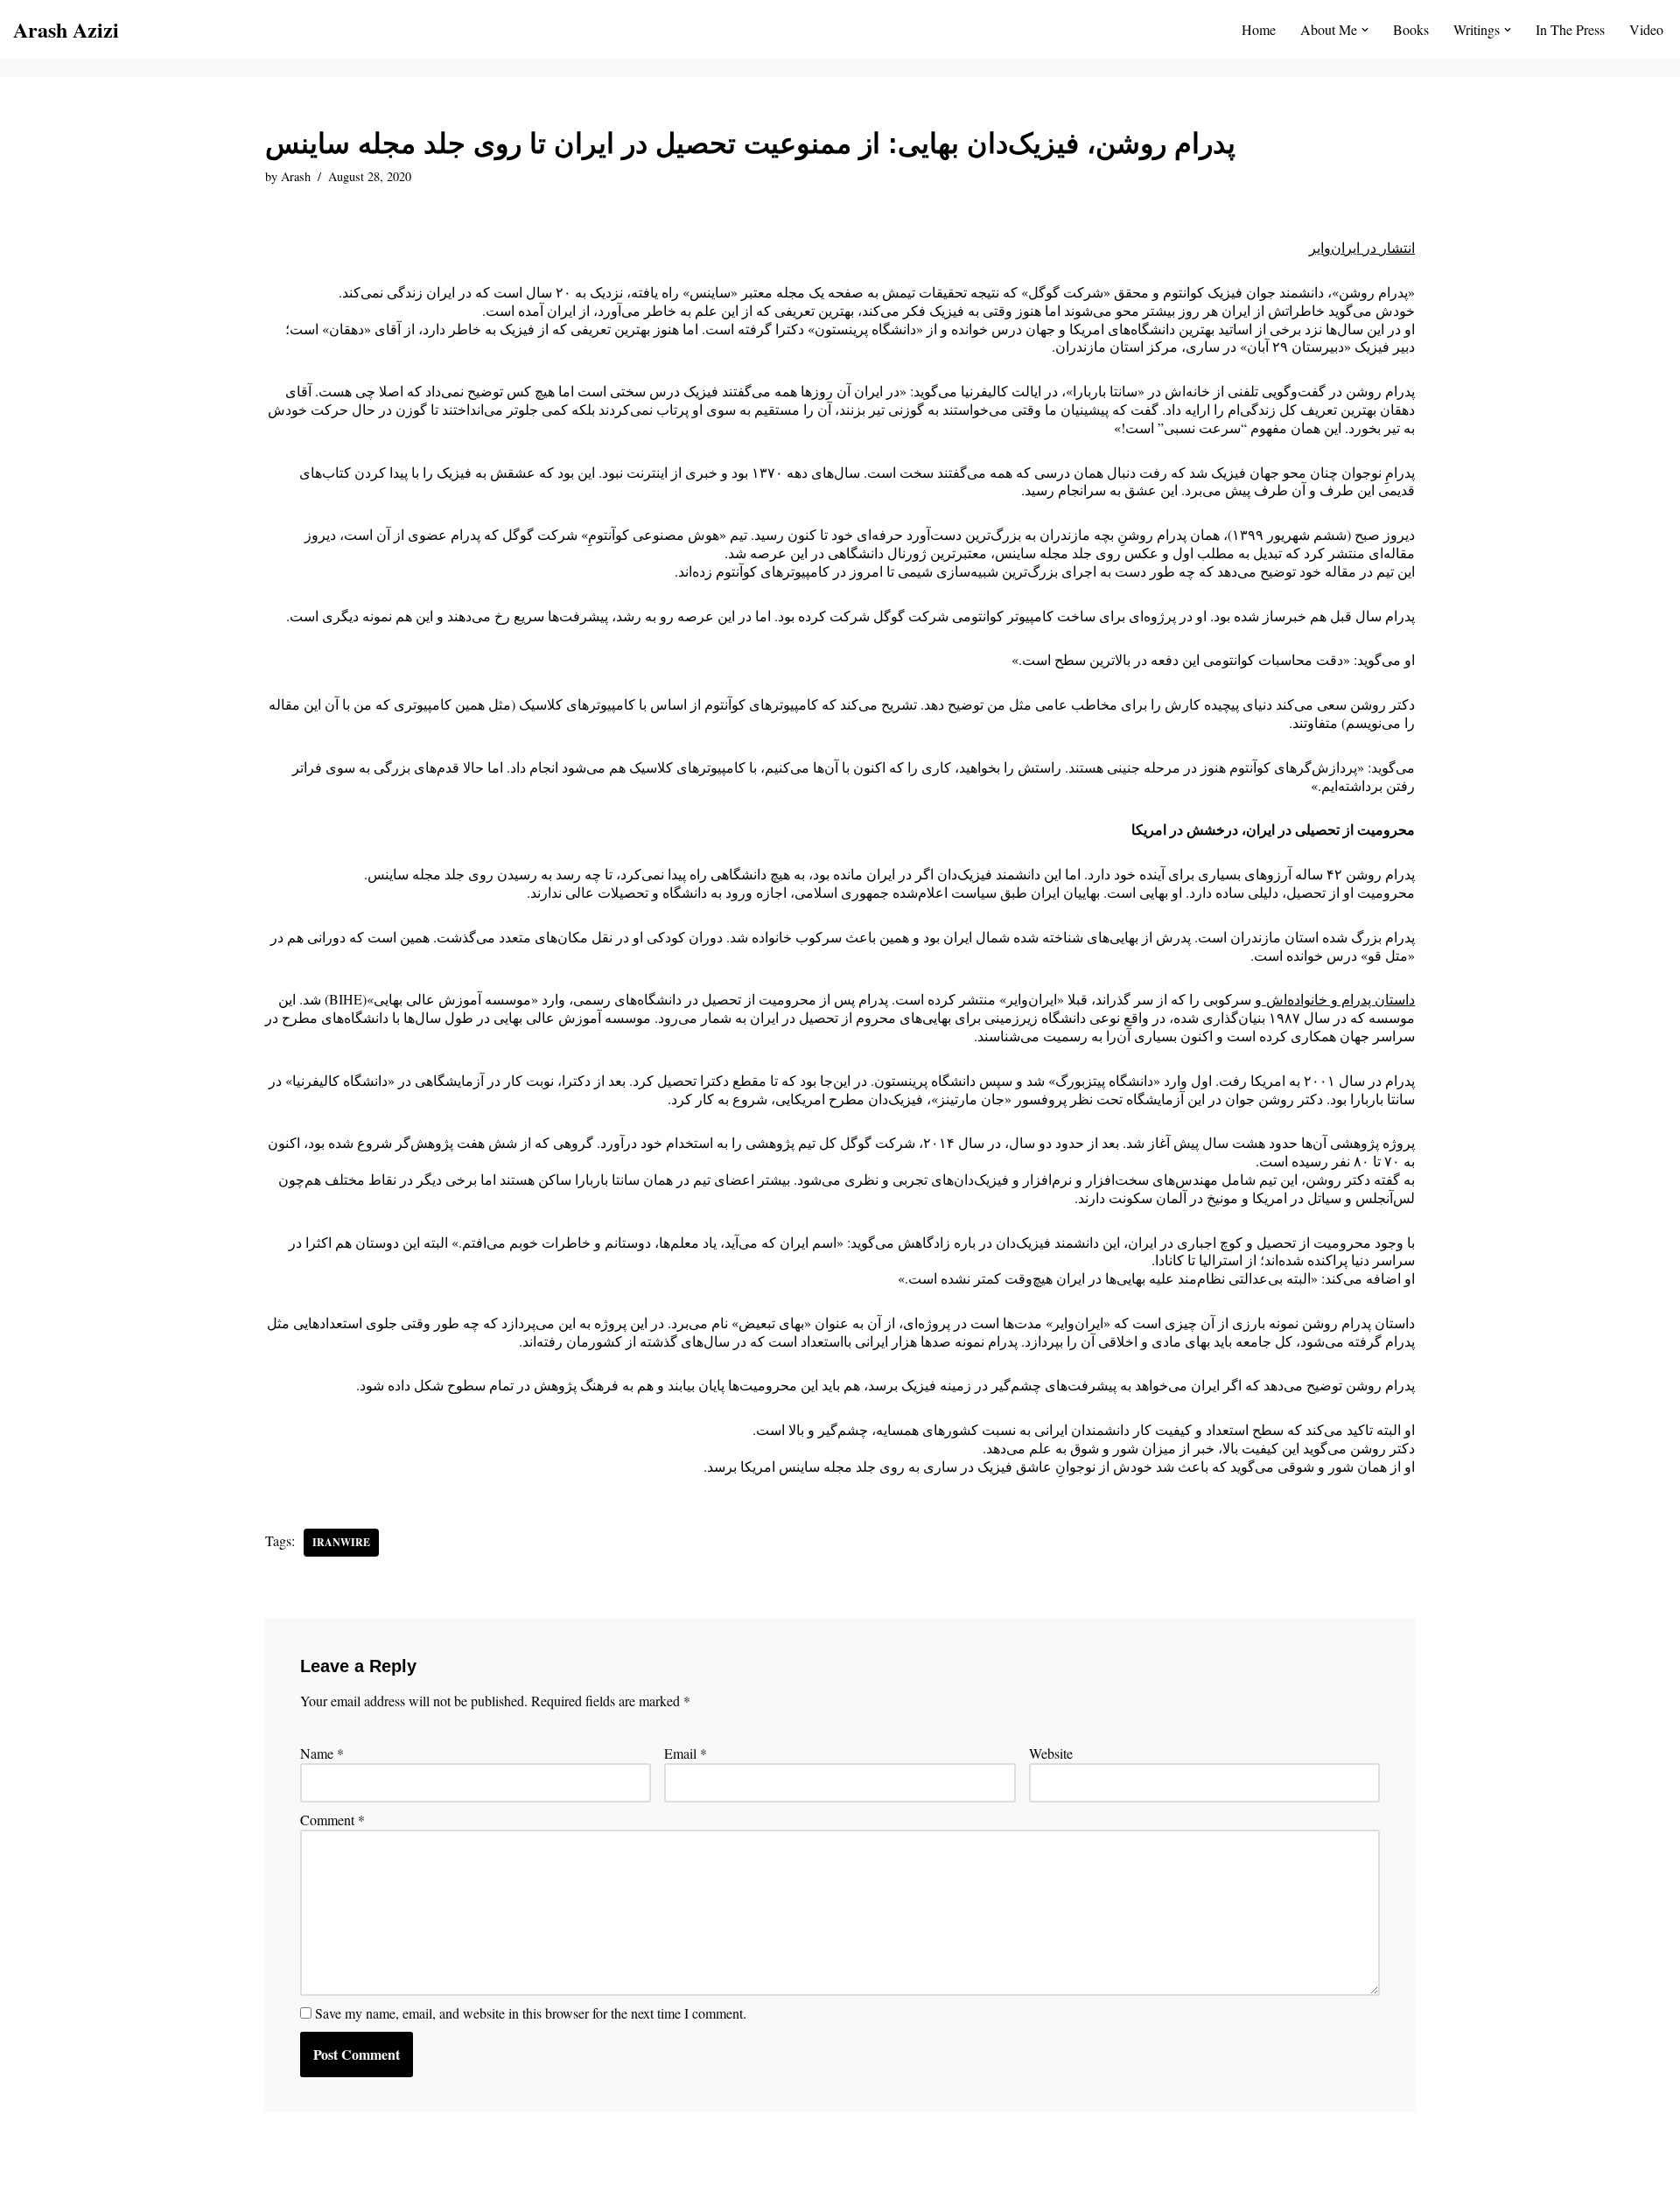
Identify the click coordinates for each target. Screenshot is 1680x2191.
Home (1259, 29)
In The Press (1570, 29)
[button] (1365, 30)
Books (1411, 29)
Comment (332, 1820)
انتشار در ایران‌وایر (1362, 247)
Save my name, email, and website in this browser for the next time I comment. (531, 2013)
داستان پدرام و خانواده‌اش (1338, 999)
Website (1051, 1753)
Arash (296, 176)
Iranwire (341, 1542)
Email (686, 1753)
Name (322, 1753)
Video (1646, 29)
